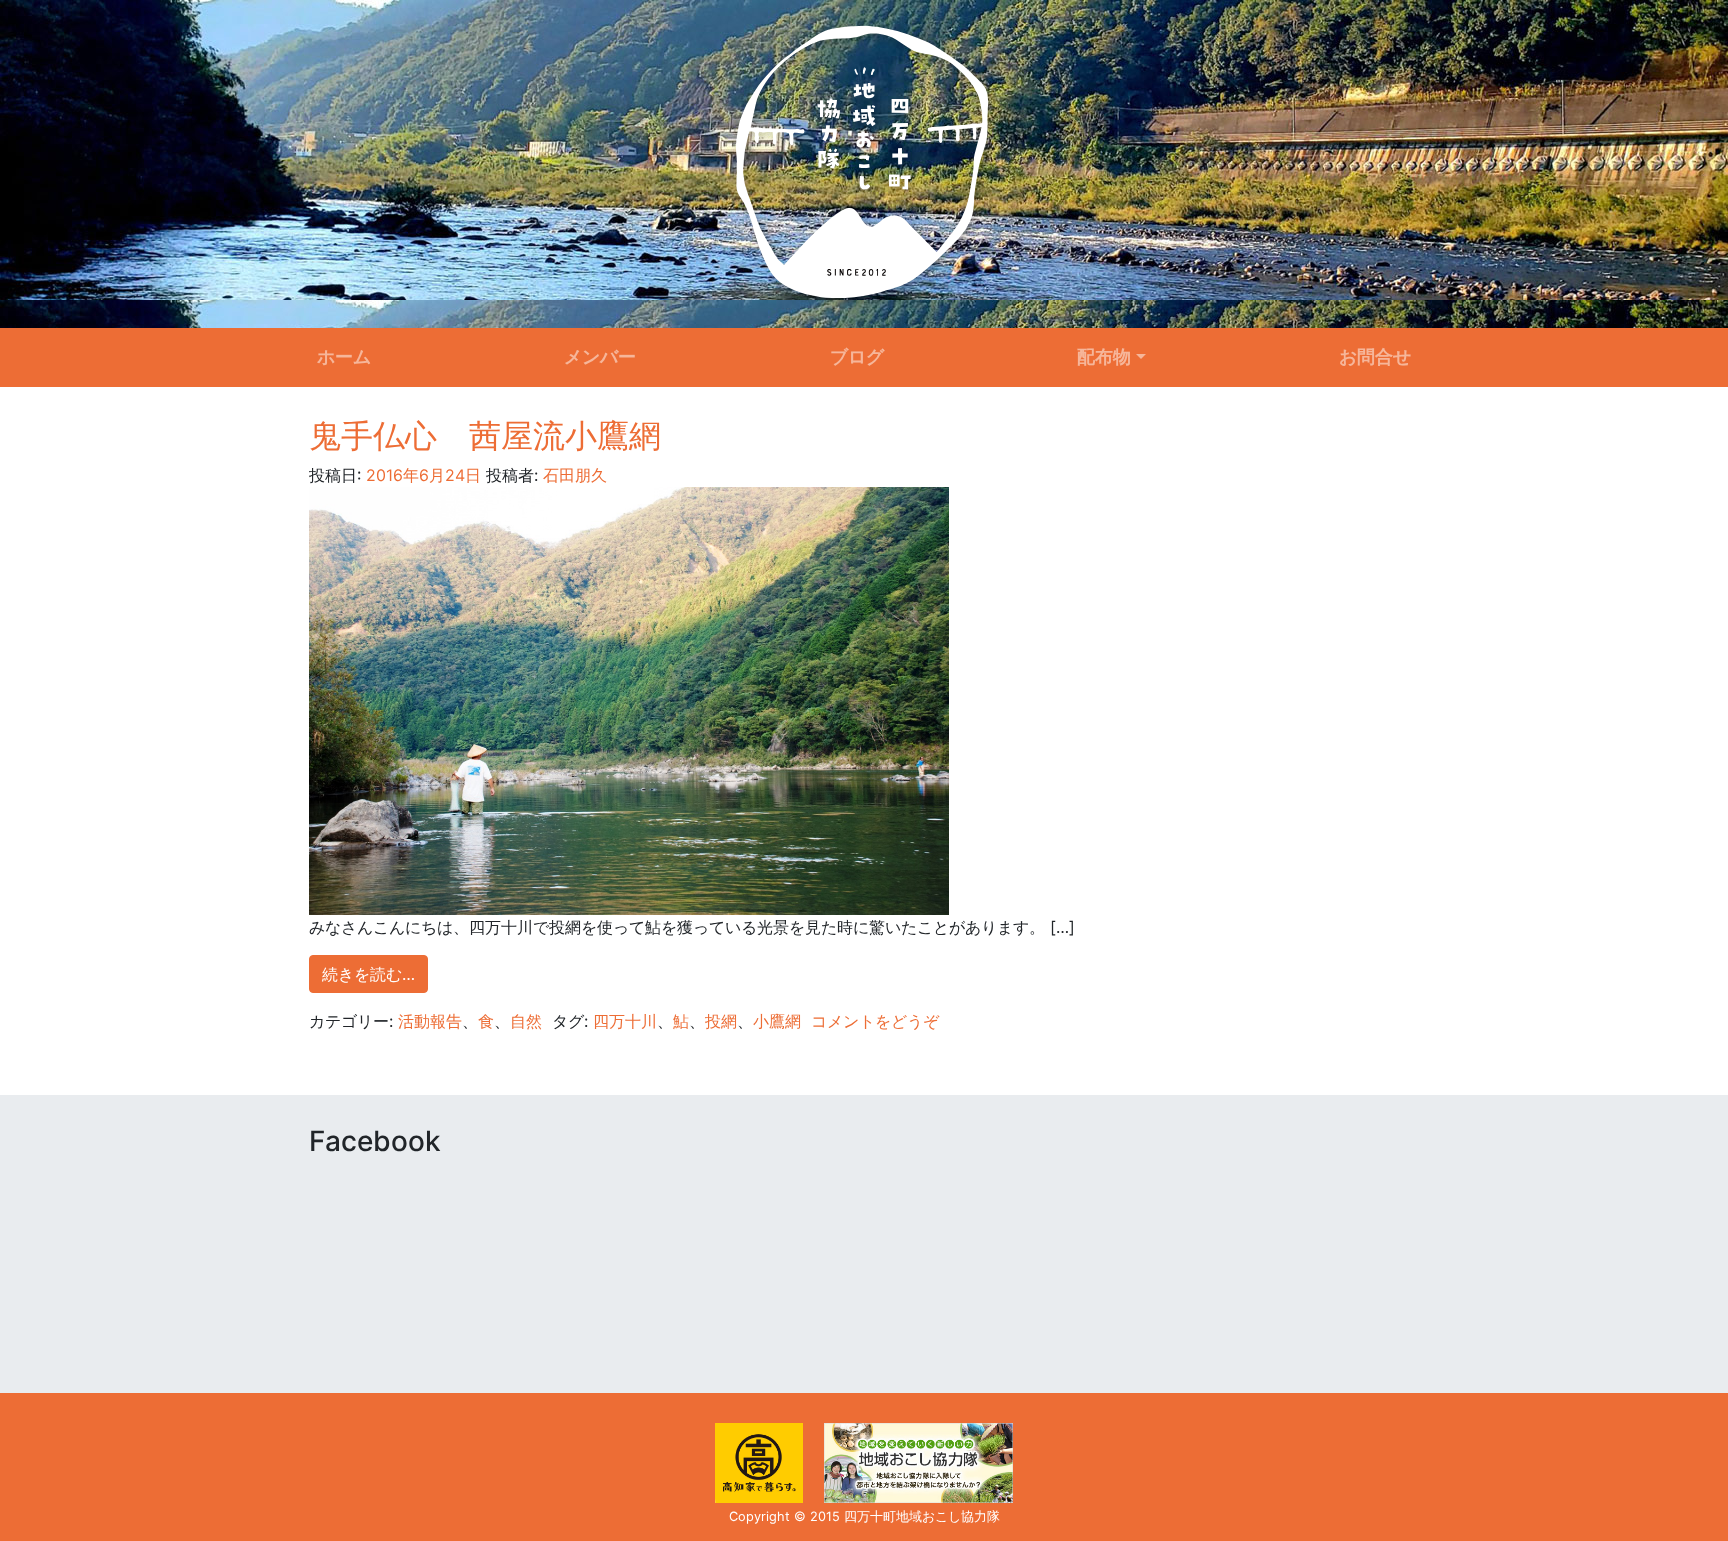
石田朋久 (572, 475)
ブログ (857, 356)
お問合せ (1375, 356)
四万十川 (625, 1021)
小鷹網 (777, 1021)
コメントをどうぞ (875, 1021)
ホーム (344, 356)
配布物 (1104, 356)
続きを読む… (368, 974)
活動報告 (430, 1021)
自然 (526, 1021)
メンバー (600, 356)
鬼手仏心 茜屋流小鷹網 (485, 435)
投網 (721, 1021)
